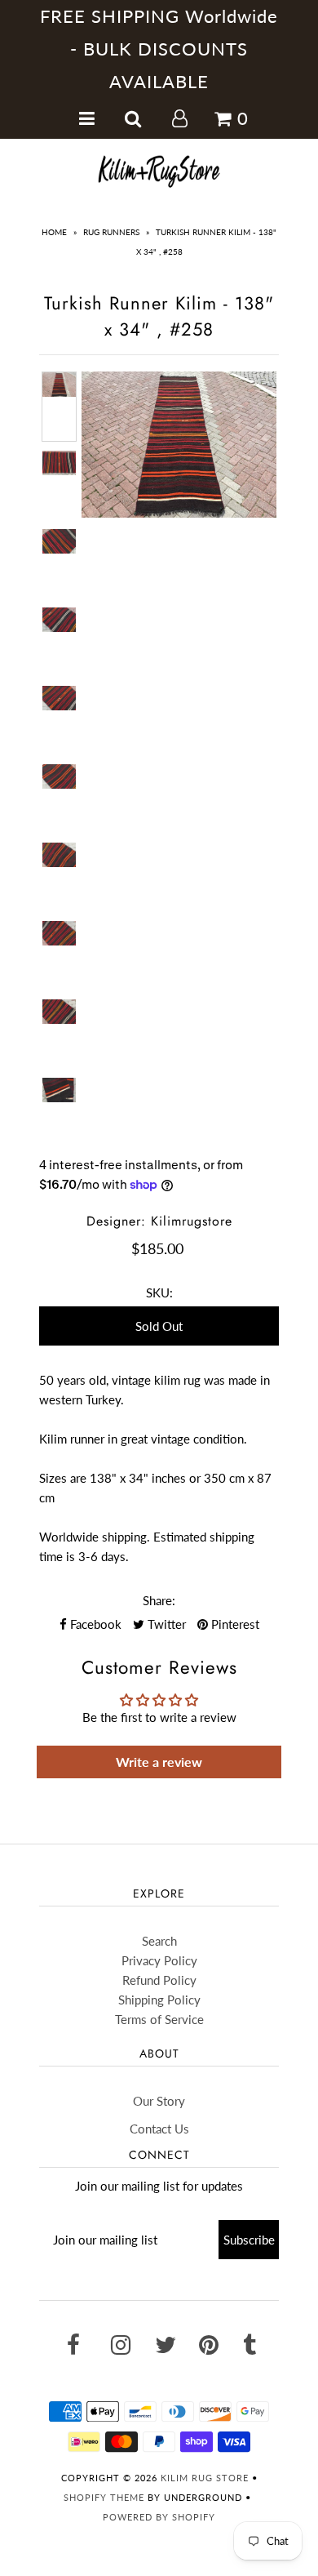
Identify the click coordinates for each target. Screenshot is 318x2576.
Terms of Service (159, 2019)
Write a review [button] (159, 1762)
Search (159, 1941)
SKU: (159, 1292)
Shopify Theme (104, 2497)
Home (54, 232)
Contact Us (159, 2129)
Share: (159, 1600)
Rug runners (111, 232)
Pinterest (234, 1624)
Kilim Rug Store (205, 2478)
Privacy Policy (159, 1960)
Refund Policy (159, 1980)
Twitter (165, 1624)
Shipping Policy (159, 2000)
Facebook (94, 1624)
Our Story (159, 2101)
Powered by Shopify (159, 2517)
